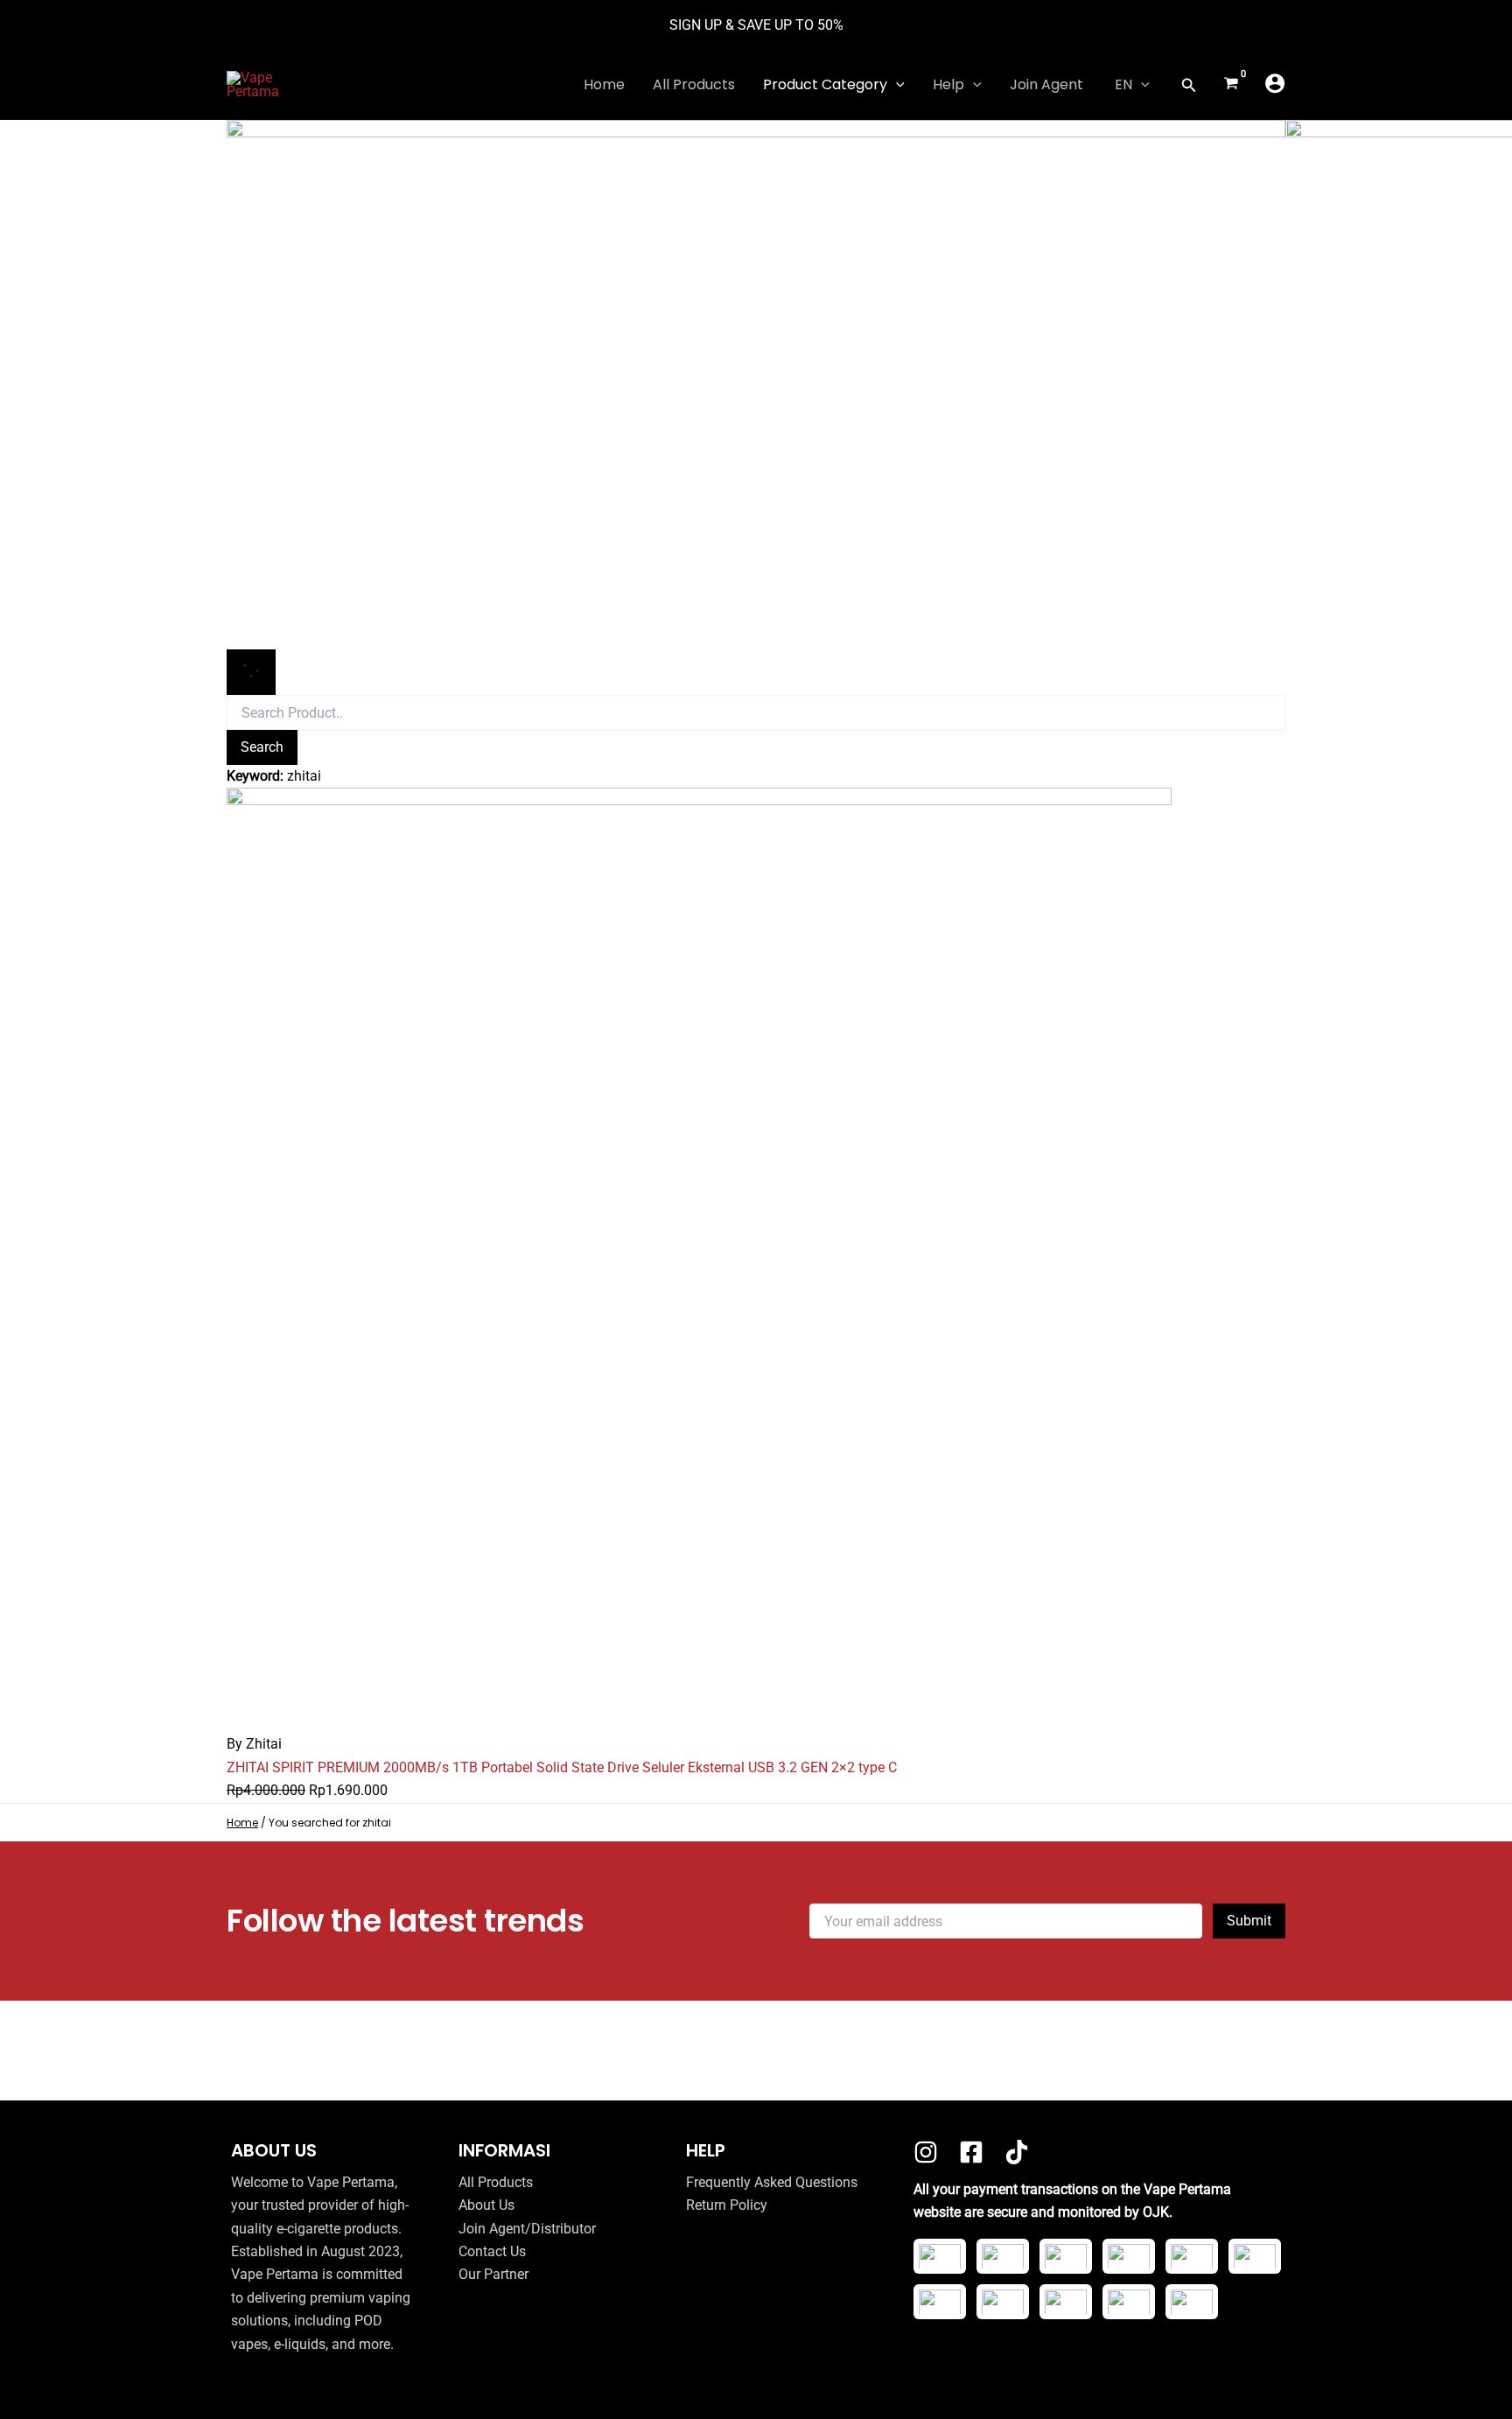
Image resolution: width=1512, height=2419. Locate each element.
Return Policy (727, 2205)
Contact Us (492, 2251)
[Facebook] (971, 2152)
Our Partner (493, 2274)
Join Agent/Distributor (527, 2229)
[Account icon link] (1275, 83)
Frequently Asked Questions (772, 2182)
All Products (496, 2182)
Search (262, 747)
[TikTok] (1017, 2152)
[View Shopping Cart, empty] (1231, 84)
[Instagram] (926, 2152)
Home (242, 1823)
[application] (896, 85)
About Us (486, 2205)
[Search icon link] (1189, 87)
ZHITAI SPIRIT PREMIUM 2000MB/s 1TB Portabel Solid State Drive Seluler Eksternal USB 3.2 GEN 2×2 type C (562, 1767)
